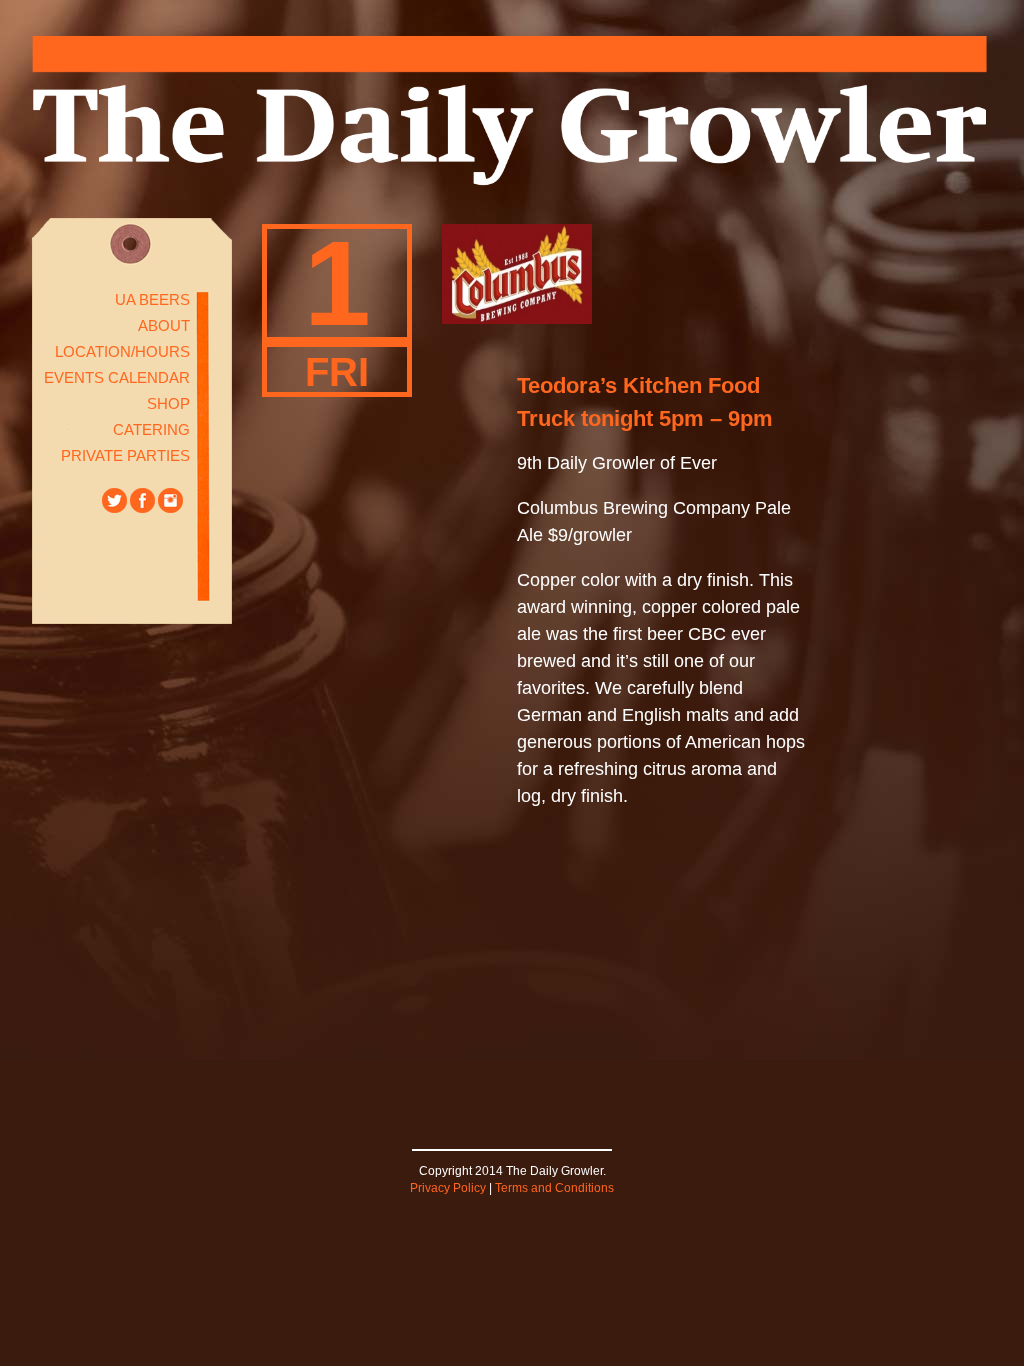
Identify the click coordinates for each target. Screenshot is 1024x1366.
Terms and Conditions (554, 1188)
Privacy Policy (448, 1188)
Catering (151, 429)
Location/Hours (122, 351)
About (164, 325)
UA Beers (152, 299)
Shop (168, 403)
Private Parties (125, 455)
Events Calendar (117, 377)
